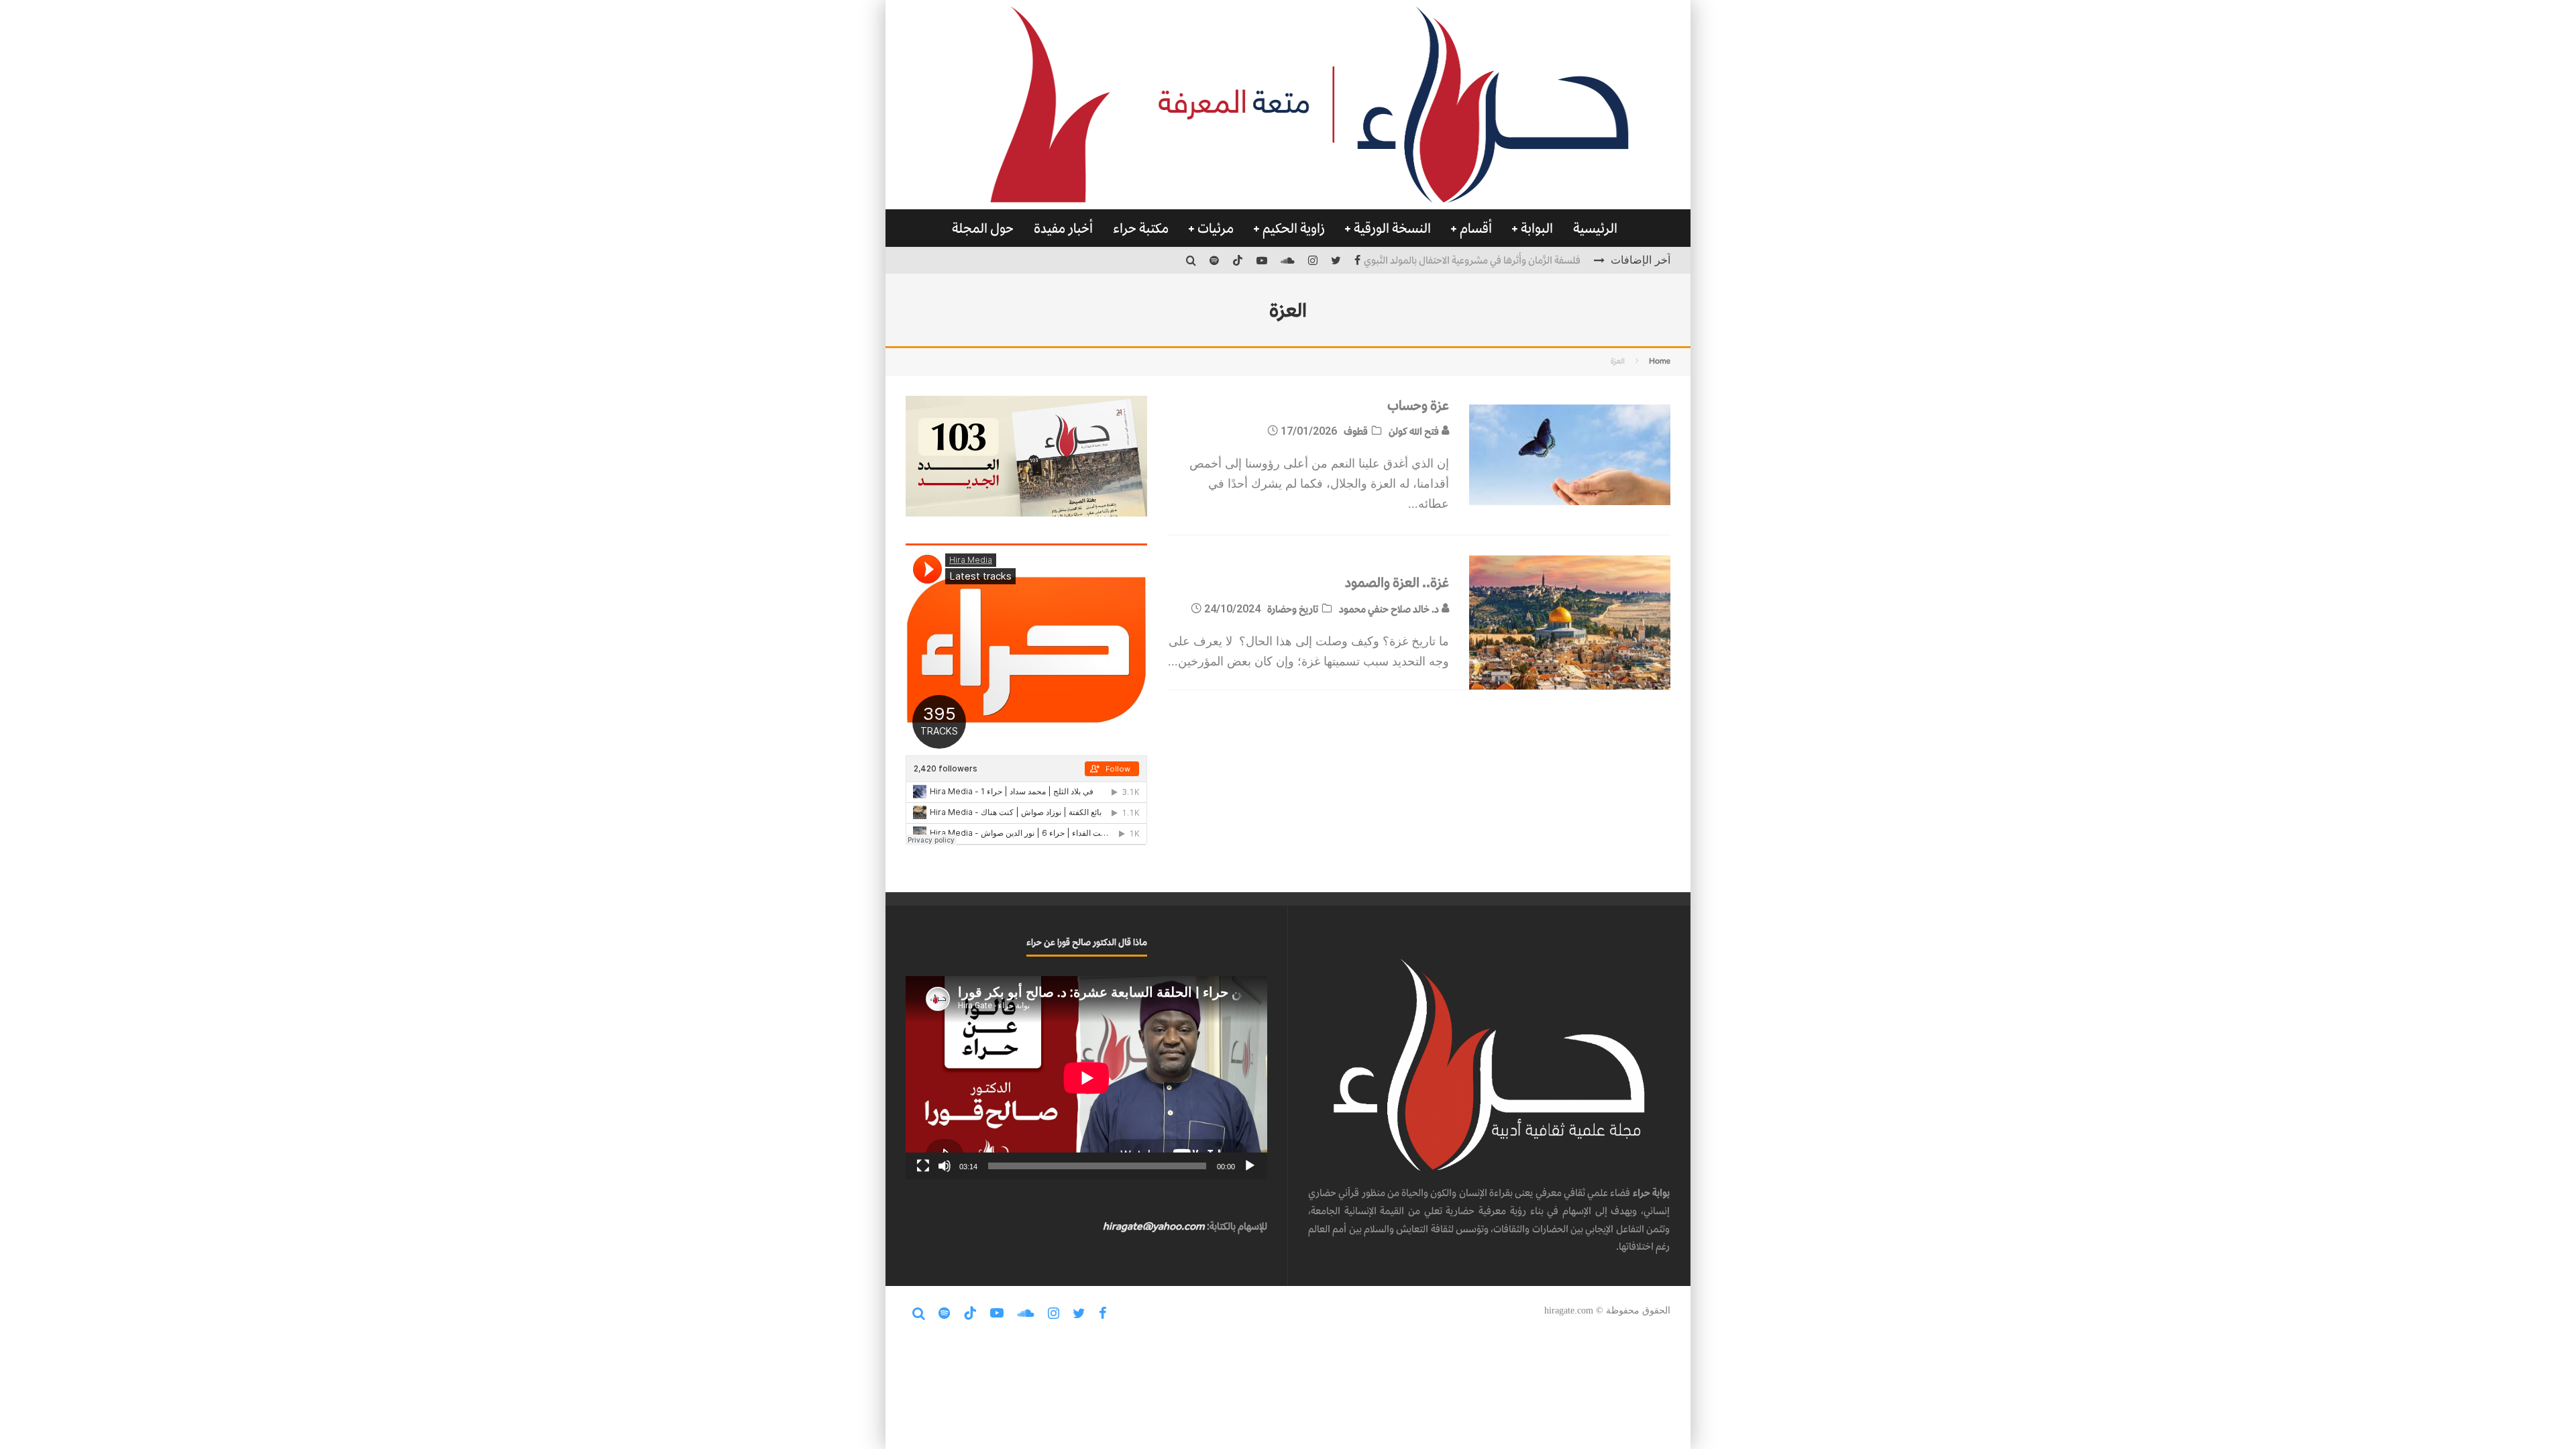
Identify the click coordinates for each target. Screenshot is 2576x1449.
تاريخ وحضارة (1293, 609)
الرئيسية (1595, 228)
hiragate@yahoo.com (1154, 1226)
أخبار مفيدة (1063, 228)
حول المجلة (983, 228)
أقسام (1476, 228)
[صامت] (945, 1166)
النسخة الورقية (1392, 228)
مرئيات (1216, 228)
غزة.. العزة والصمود (1397, 582)
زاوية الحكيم (1294, 228)
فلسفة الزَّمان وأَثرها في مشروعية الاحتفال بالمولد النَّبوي (1472, 260)
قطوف (1356, 431)
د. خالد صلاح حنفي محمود (1390, 609)
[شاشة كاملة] (923, 1166)
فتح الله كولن (1415, 431)
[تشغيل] (1250, 1166)
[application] (1086, 1078)
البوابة (1537, 228)
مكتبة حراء (1141, 228)
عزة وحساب (1418, 405)
